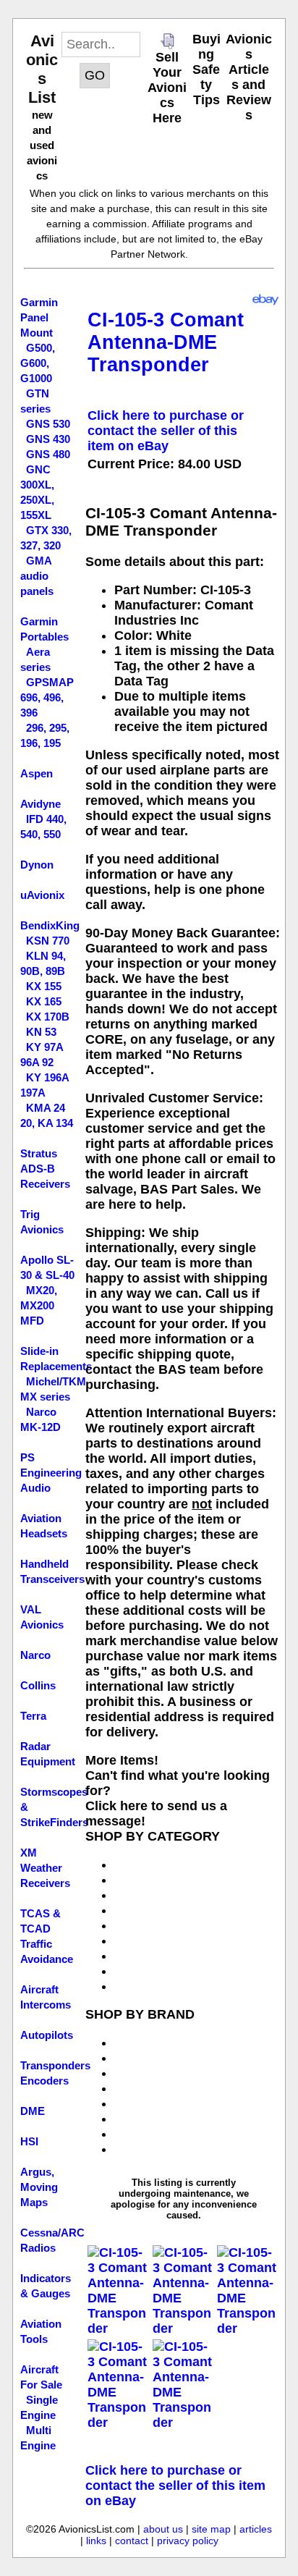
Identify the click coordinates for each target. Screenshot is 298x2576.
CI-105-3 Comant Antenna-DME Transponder (166, 342)
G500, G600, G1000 (38, 363)
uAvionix (42, 895)
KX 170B (48, 1017)
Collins (38, 1685)
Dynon (37, 865)
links (96, 2541)
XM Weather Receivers (45, 1868)
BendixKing (50, 925)
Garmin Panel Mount (39, 317)
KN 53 (41, 1032)
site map (211, 2529)
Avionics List (42, 69)
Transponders (55, 2065)
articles (256, 2529)
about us (163, 2529)
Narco (35, 1655)
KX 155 (44, 986)
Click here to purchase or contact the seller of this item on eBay (166, 431)
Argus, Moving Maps (39, 2187)
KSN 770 (48, 941)
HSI (29, 2141)
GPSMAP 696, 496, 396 (47, 697)
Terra (33, 1716)
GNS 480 (48, 454)
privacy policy (188, 2541)
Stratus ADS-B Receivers (45, 1169)
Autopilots (47, 2035)
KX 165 (44, 1001)
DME (33, 2111)
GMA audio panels (37, 576)
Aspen (37, 773)
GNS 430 (48, 439)
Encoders (44, 2081)
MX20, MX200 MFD (39, 1305)
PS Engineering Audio (51, 1473)
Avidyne (41, 804)
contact (132, 2541)
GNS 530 (48, 424)
